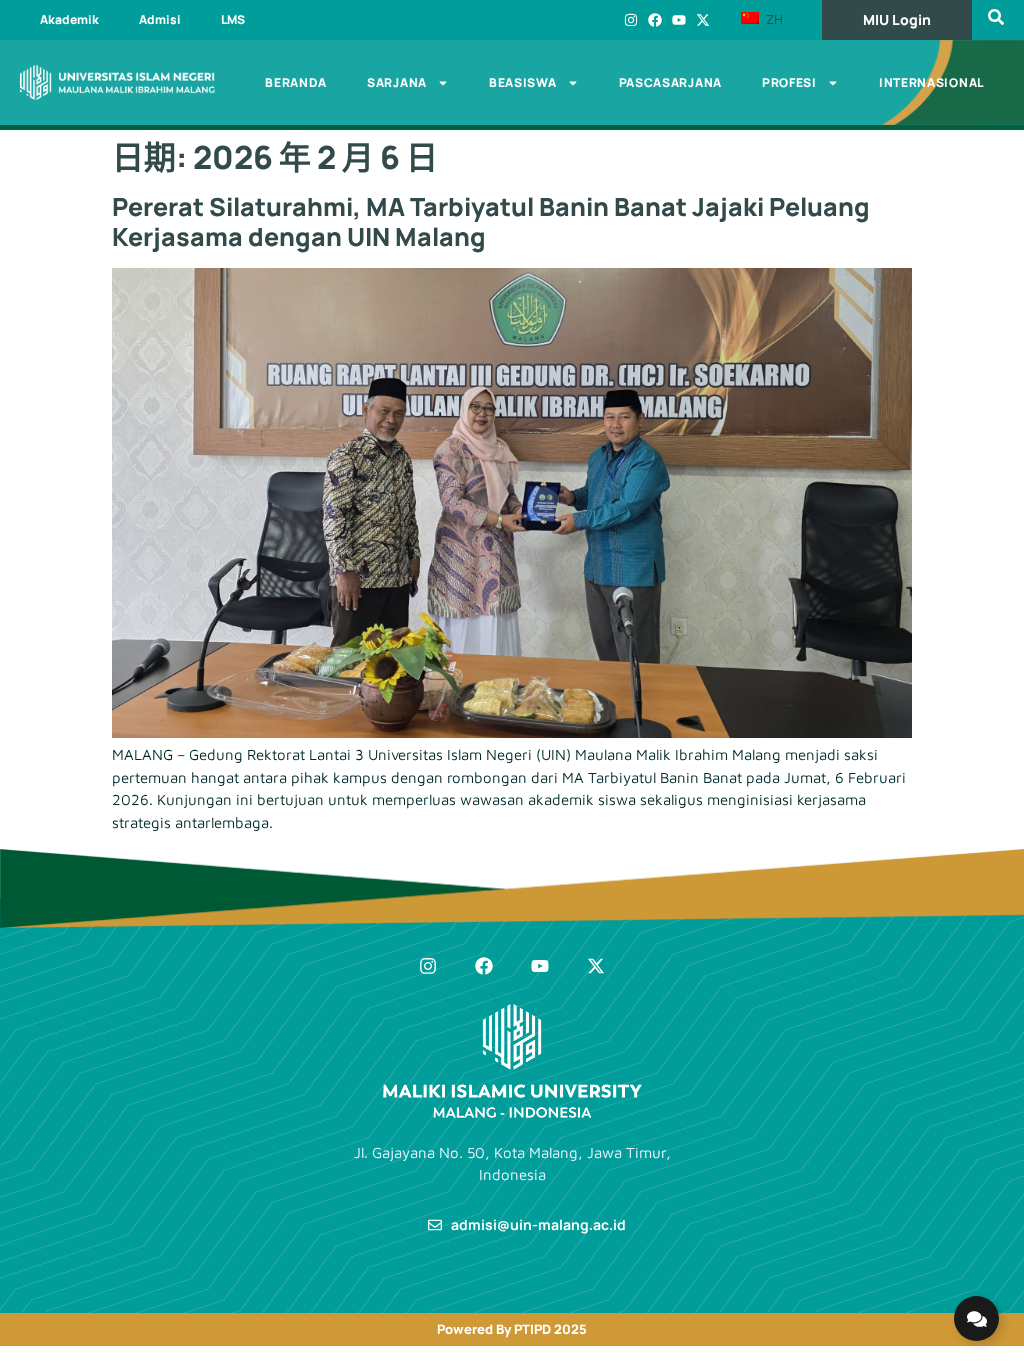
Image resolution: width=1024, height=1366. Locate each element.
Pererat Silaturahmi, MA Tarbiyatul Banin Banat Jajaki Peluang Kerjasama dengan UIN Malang (491, 221)
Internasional (931, 82)
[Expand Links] (976, 1318)
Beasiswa (523, 82)
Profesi (789, 82)
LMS (233, 19)
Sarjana (397, 82)
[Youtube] (679, 20)
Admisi (160, 19)
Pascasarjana (670, 82)
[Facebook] (655, 20)
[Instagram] (631, 20)
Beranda (296, 82)
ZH (772, 19)
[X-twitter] (703, 20)
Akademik (69, 19)
